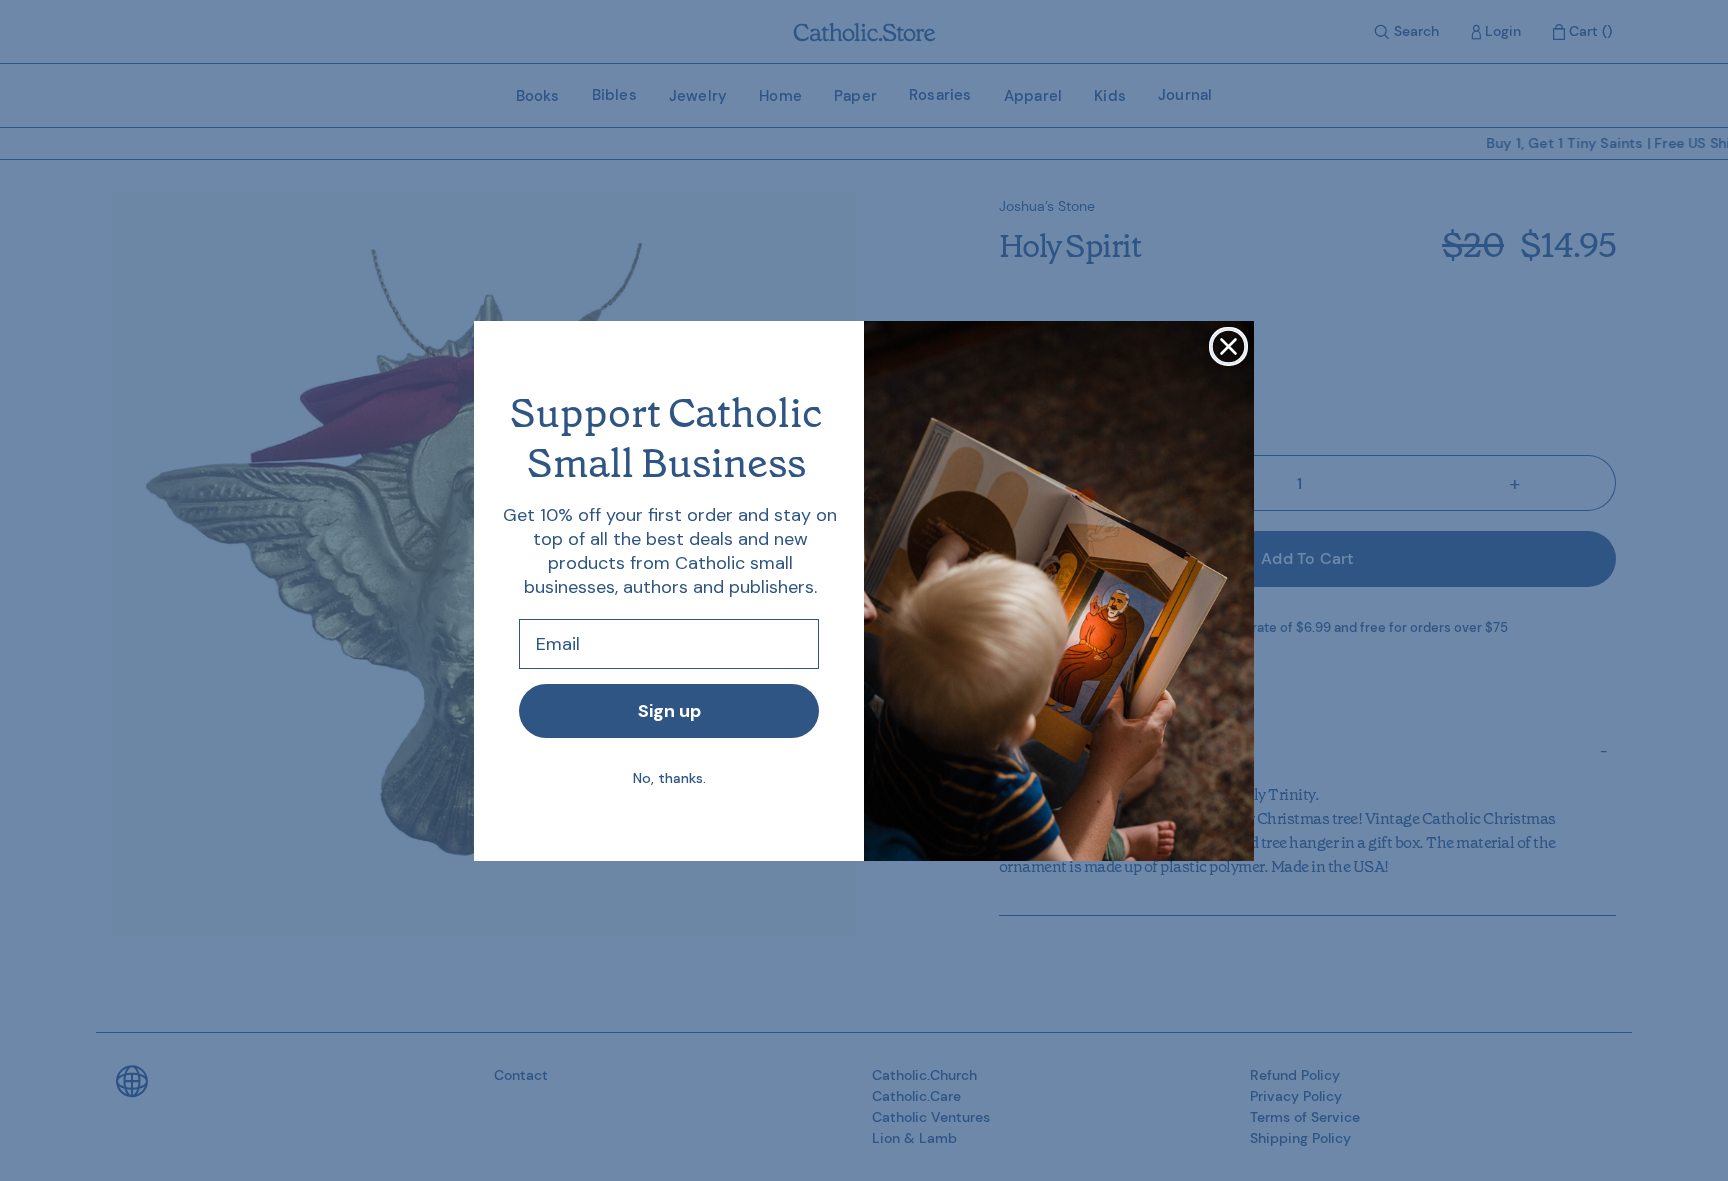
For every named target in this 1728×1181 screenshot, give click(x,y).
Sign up (669, 711)
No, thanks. (669, 778)
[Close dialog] (1228, 346)
